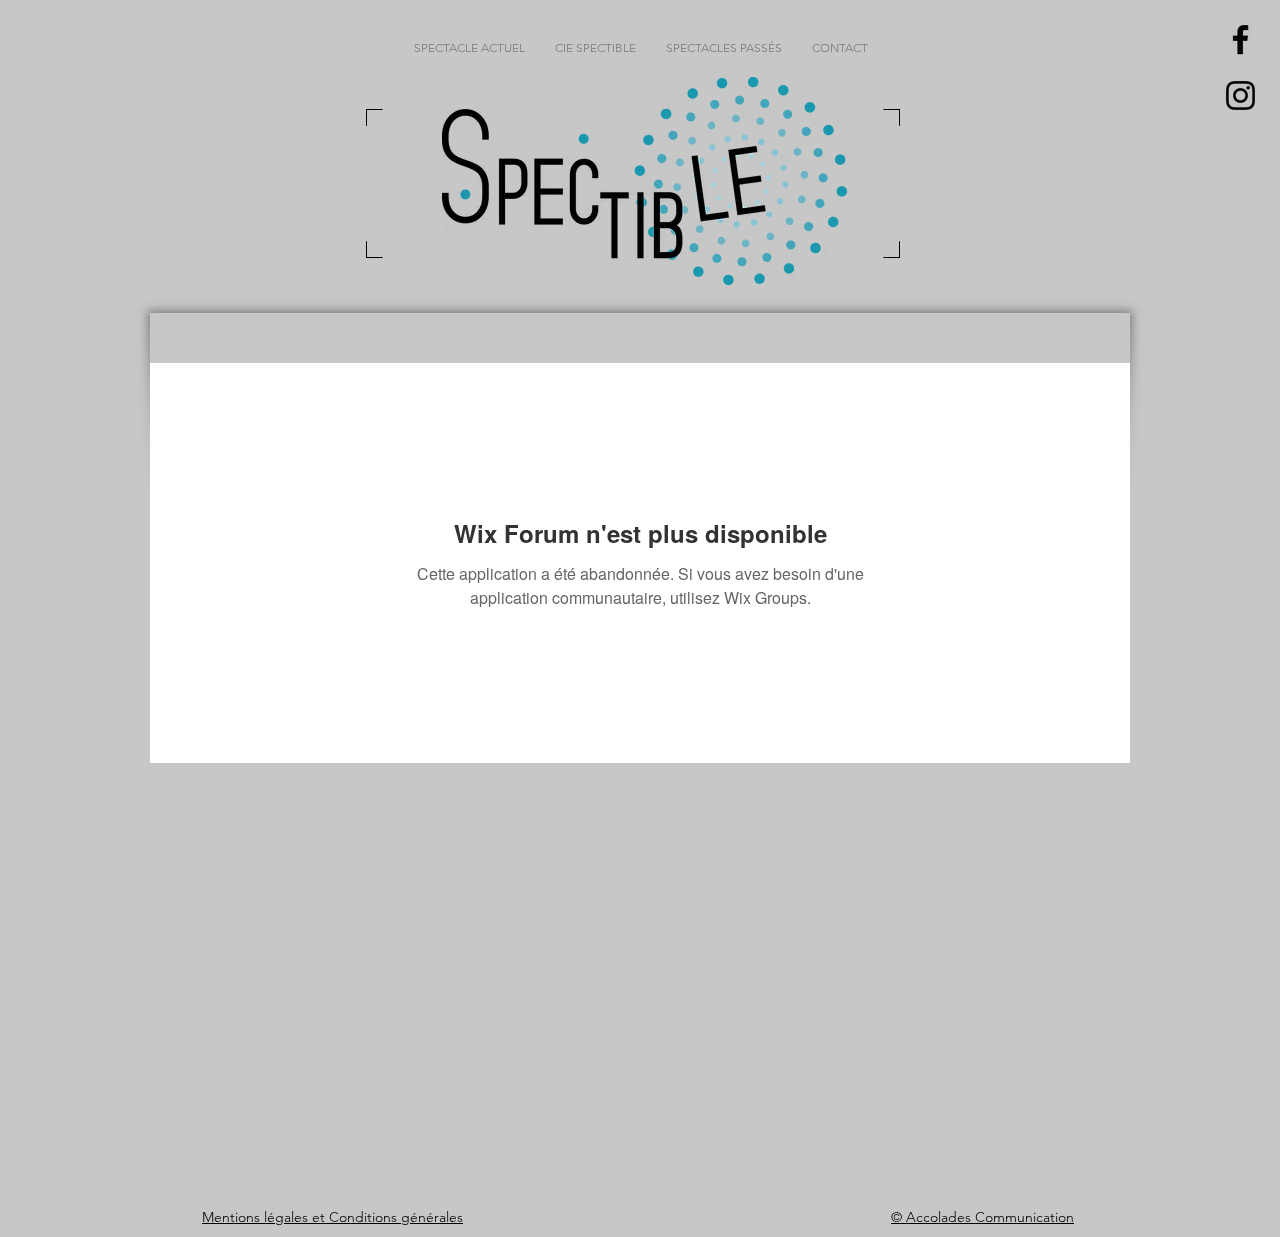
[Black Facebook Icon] (1240, 39)
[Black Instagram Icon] (1240, 95)
